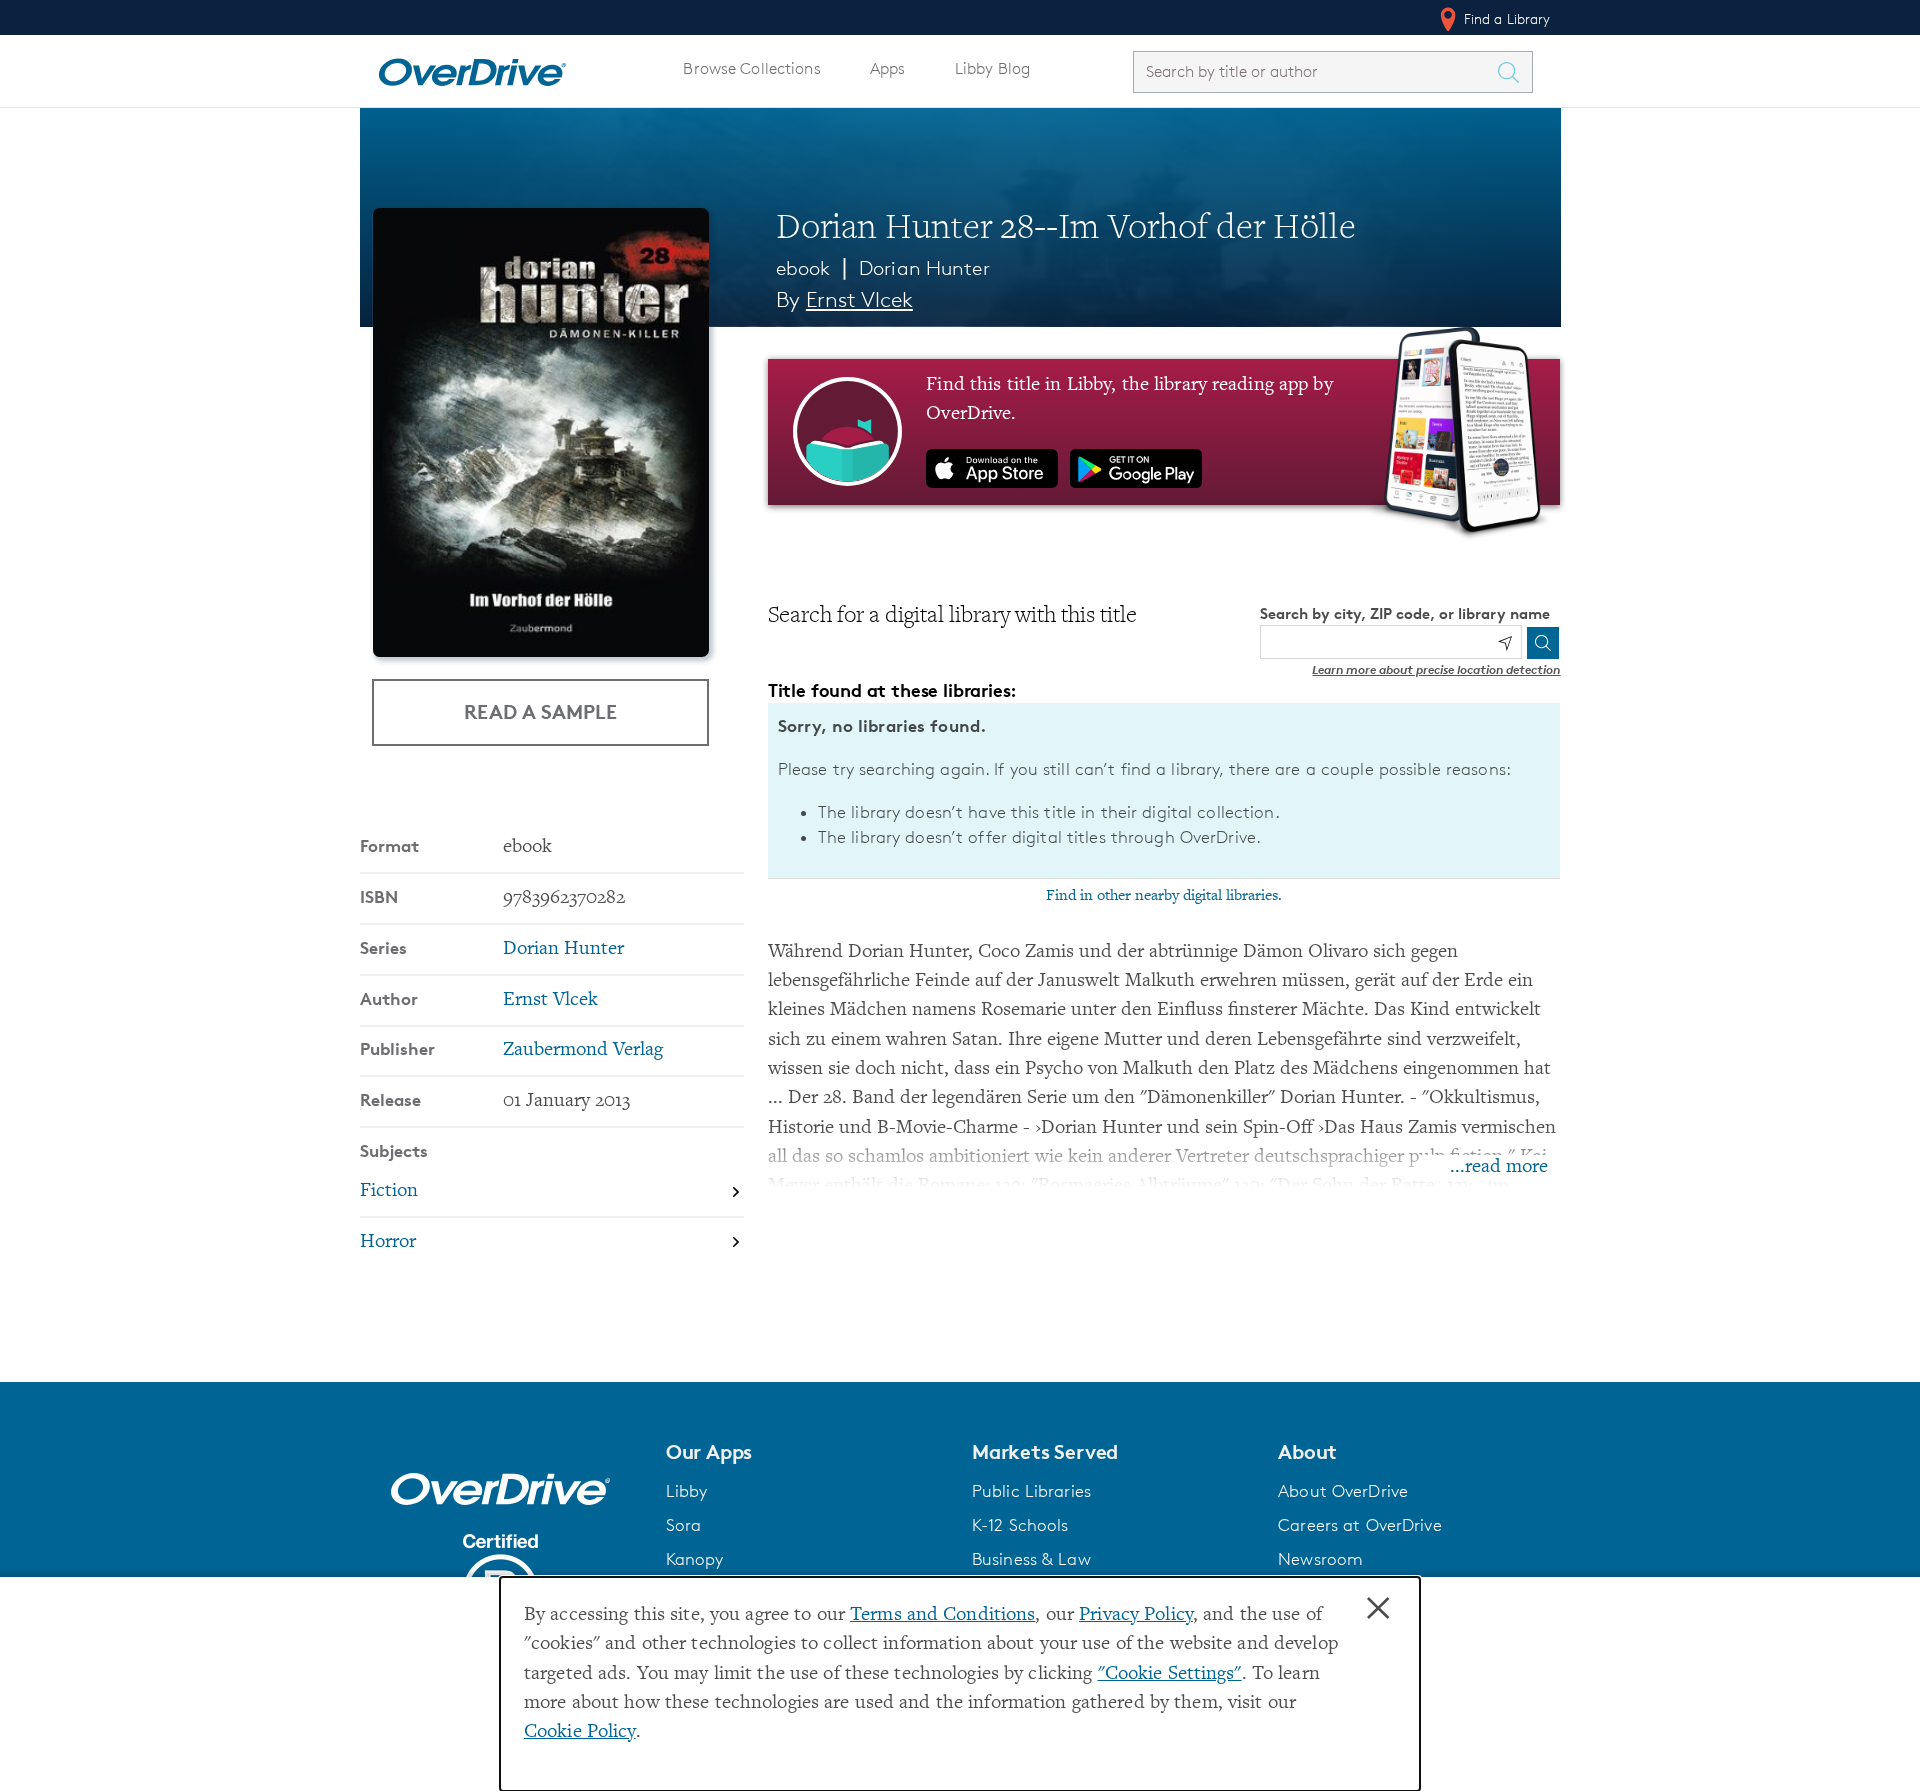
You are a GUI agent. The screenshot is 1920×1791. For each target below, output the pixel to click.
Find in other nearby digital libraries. (1164, 896)
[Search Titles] (1514, 72)
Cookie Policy (580, 1732)
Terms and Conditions (942, 1615)
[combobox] (1315, 71)
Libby (687, 1491)
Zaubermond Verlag (583, 1050)
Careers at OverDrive (1359, 1525)
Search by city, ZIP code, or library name (1405, 613)
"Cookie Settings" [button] (1170, 1674)
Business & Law (1031, 1559)
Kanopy (695, 1559)
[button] (807, 1452)
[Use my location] (1505, 643)
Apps (888, 68)
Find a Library (1505, 18)
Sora (684, 1525)
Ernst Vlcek (859, 299)
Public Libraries (1031, 1491)
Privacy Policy (1136, 1615)
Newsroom (1320, 1559)
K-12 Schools (1020, 1525)
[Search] (1543, 643)
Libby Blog (992, 68)
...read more (1499, 1167)
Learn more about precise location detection (1436, 669)
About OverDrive (1343, 1491)
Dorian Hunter (924, 268)
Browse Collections (751, 68)
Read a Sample (540, 711)
